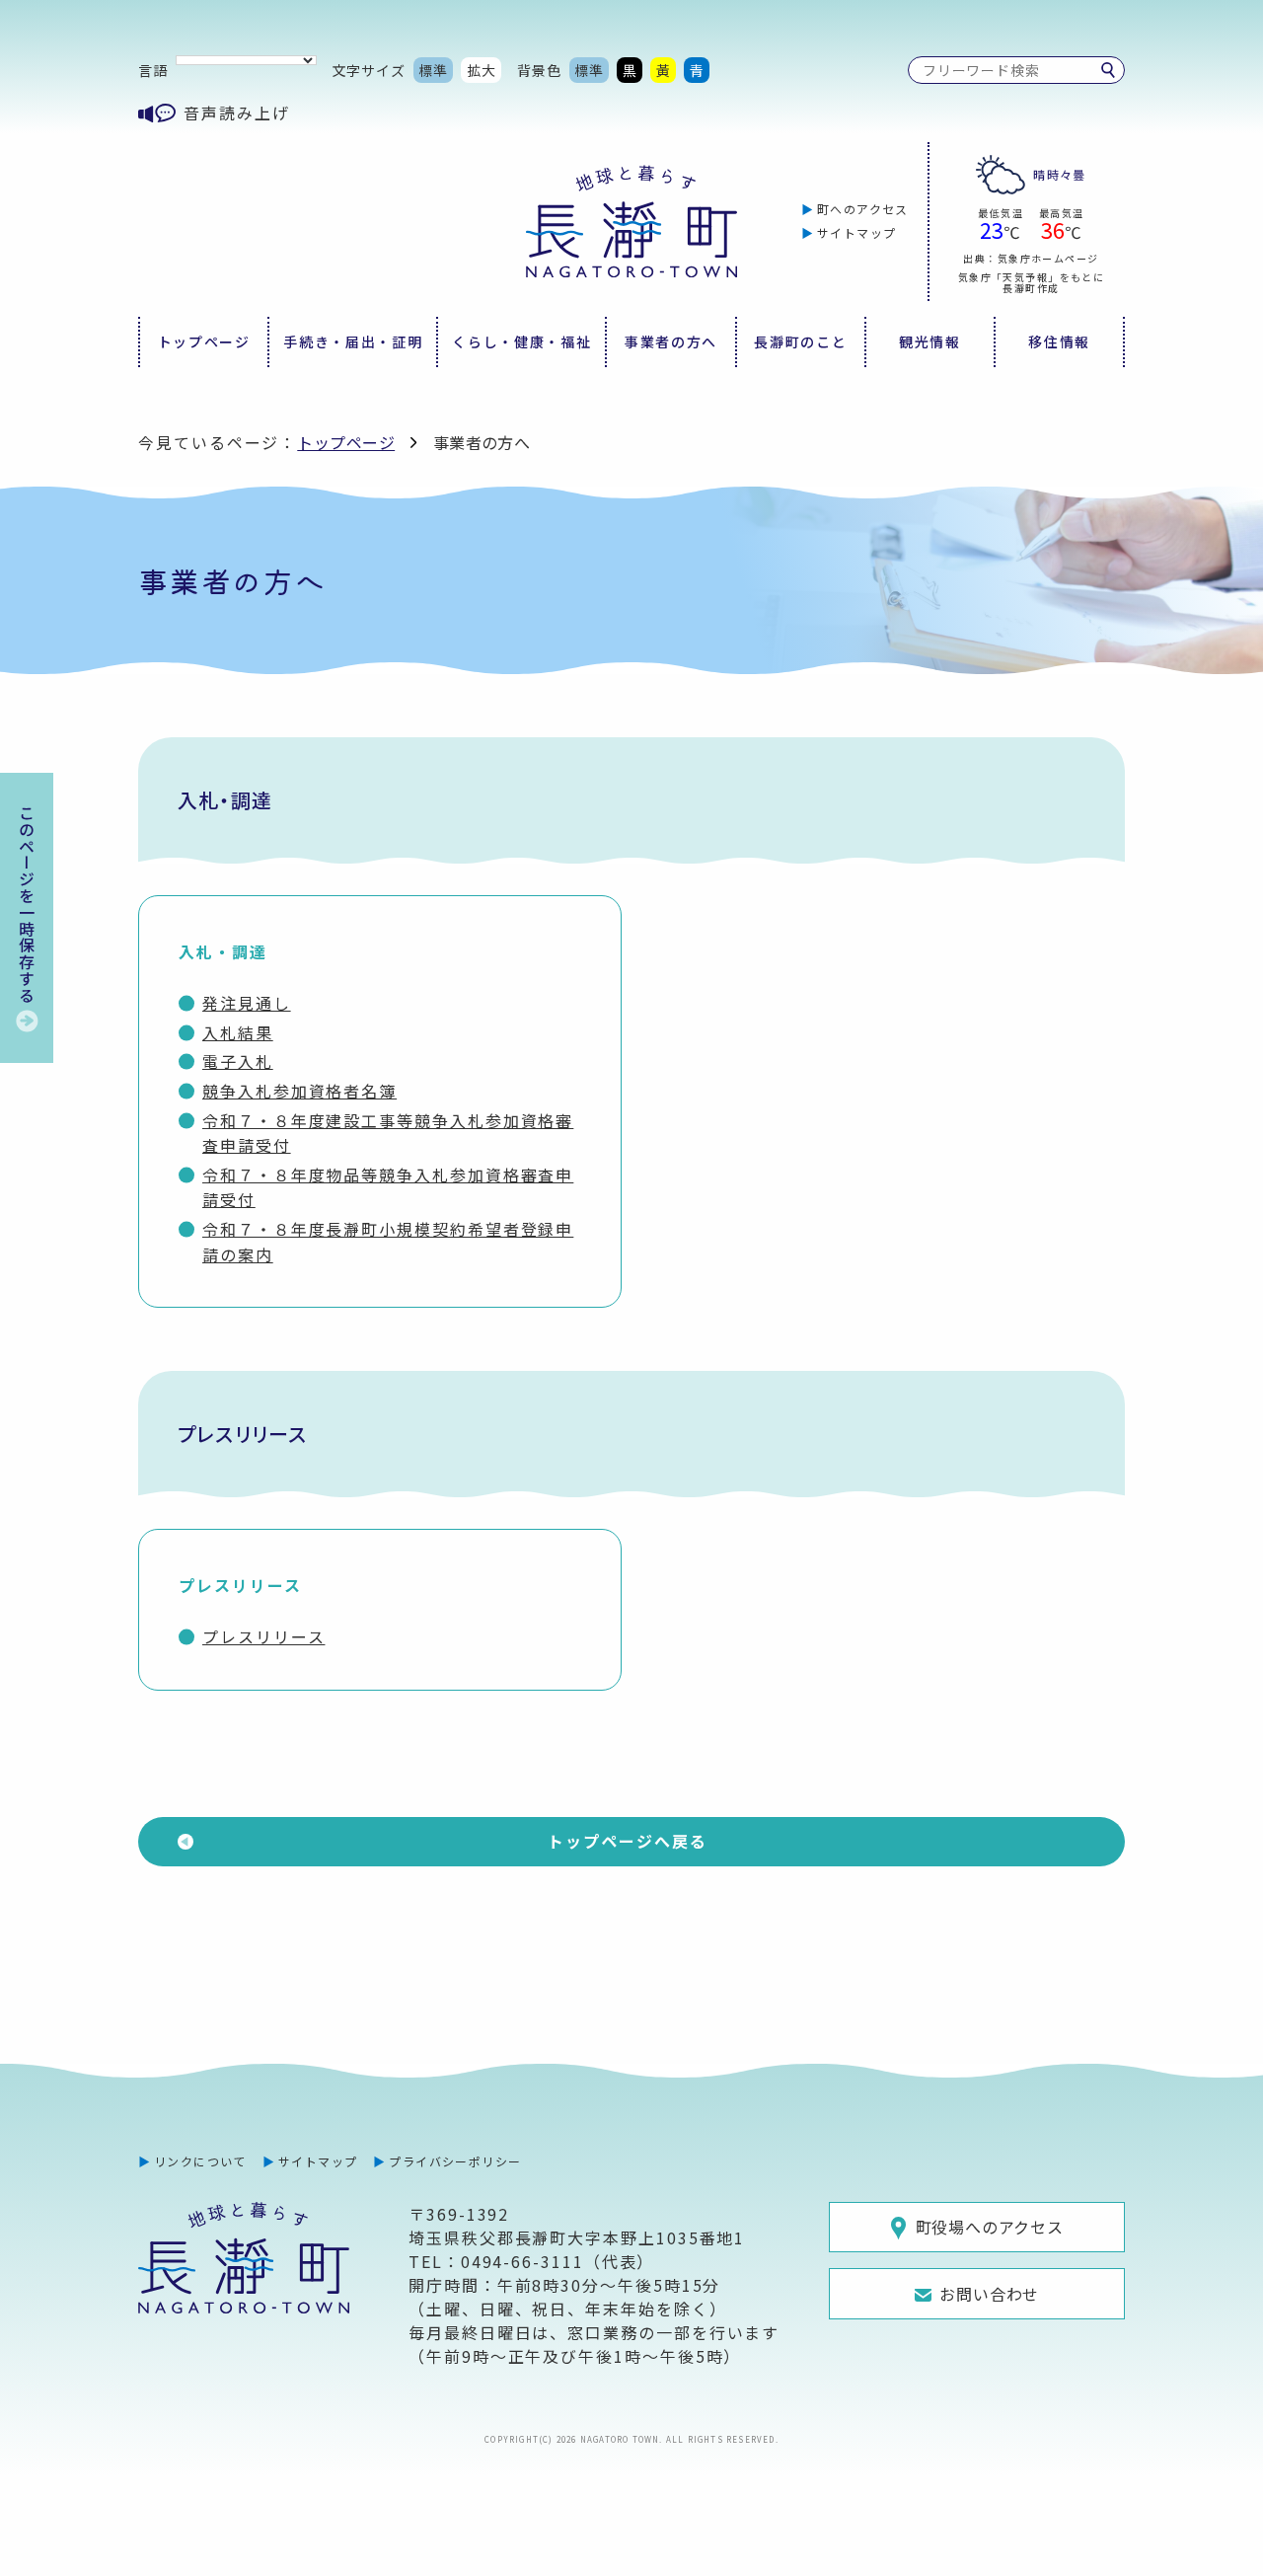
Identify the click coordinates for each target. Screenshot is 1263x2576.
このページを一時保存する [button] (27, 904)
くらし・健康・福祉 (521, 341)
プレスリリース (263, 1636)
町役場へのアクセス (990, 2227)
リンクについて (200, 2161)
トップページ (204, 341)
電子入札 (238, 1061)
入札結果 (238, 1032)
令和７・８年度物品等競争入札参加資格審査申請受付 (388, 1187)
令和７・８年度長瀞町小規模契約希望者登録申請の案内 (388, 1242)
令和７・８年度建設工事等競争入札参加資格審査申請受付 (388, 1133)
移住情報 (1059, 341)
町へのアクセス (863, 209)
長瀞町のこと (800, 341)
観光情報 (930, 341)
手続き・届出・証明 (353, 341)
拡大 (482, 70)
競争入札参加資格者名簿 (299, 1091)
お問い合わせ (989, 2294)
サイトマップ (857, 232)
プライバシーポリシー (455, 2161)
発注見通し (247, 1003)
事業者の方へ (671, 341)
